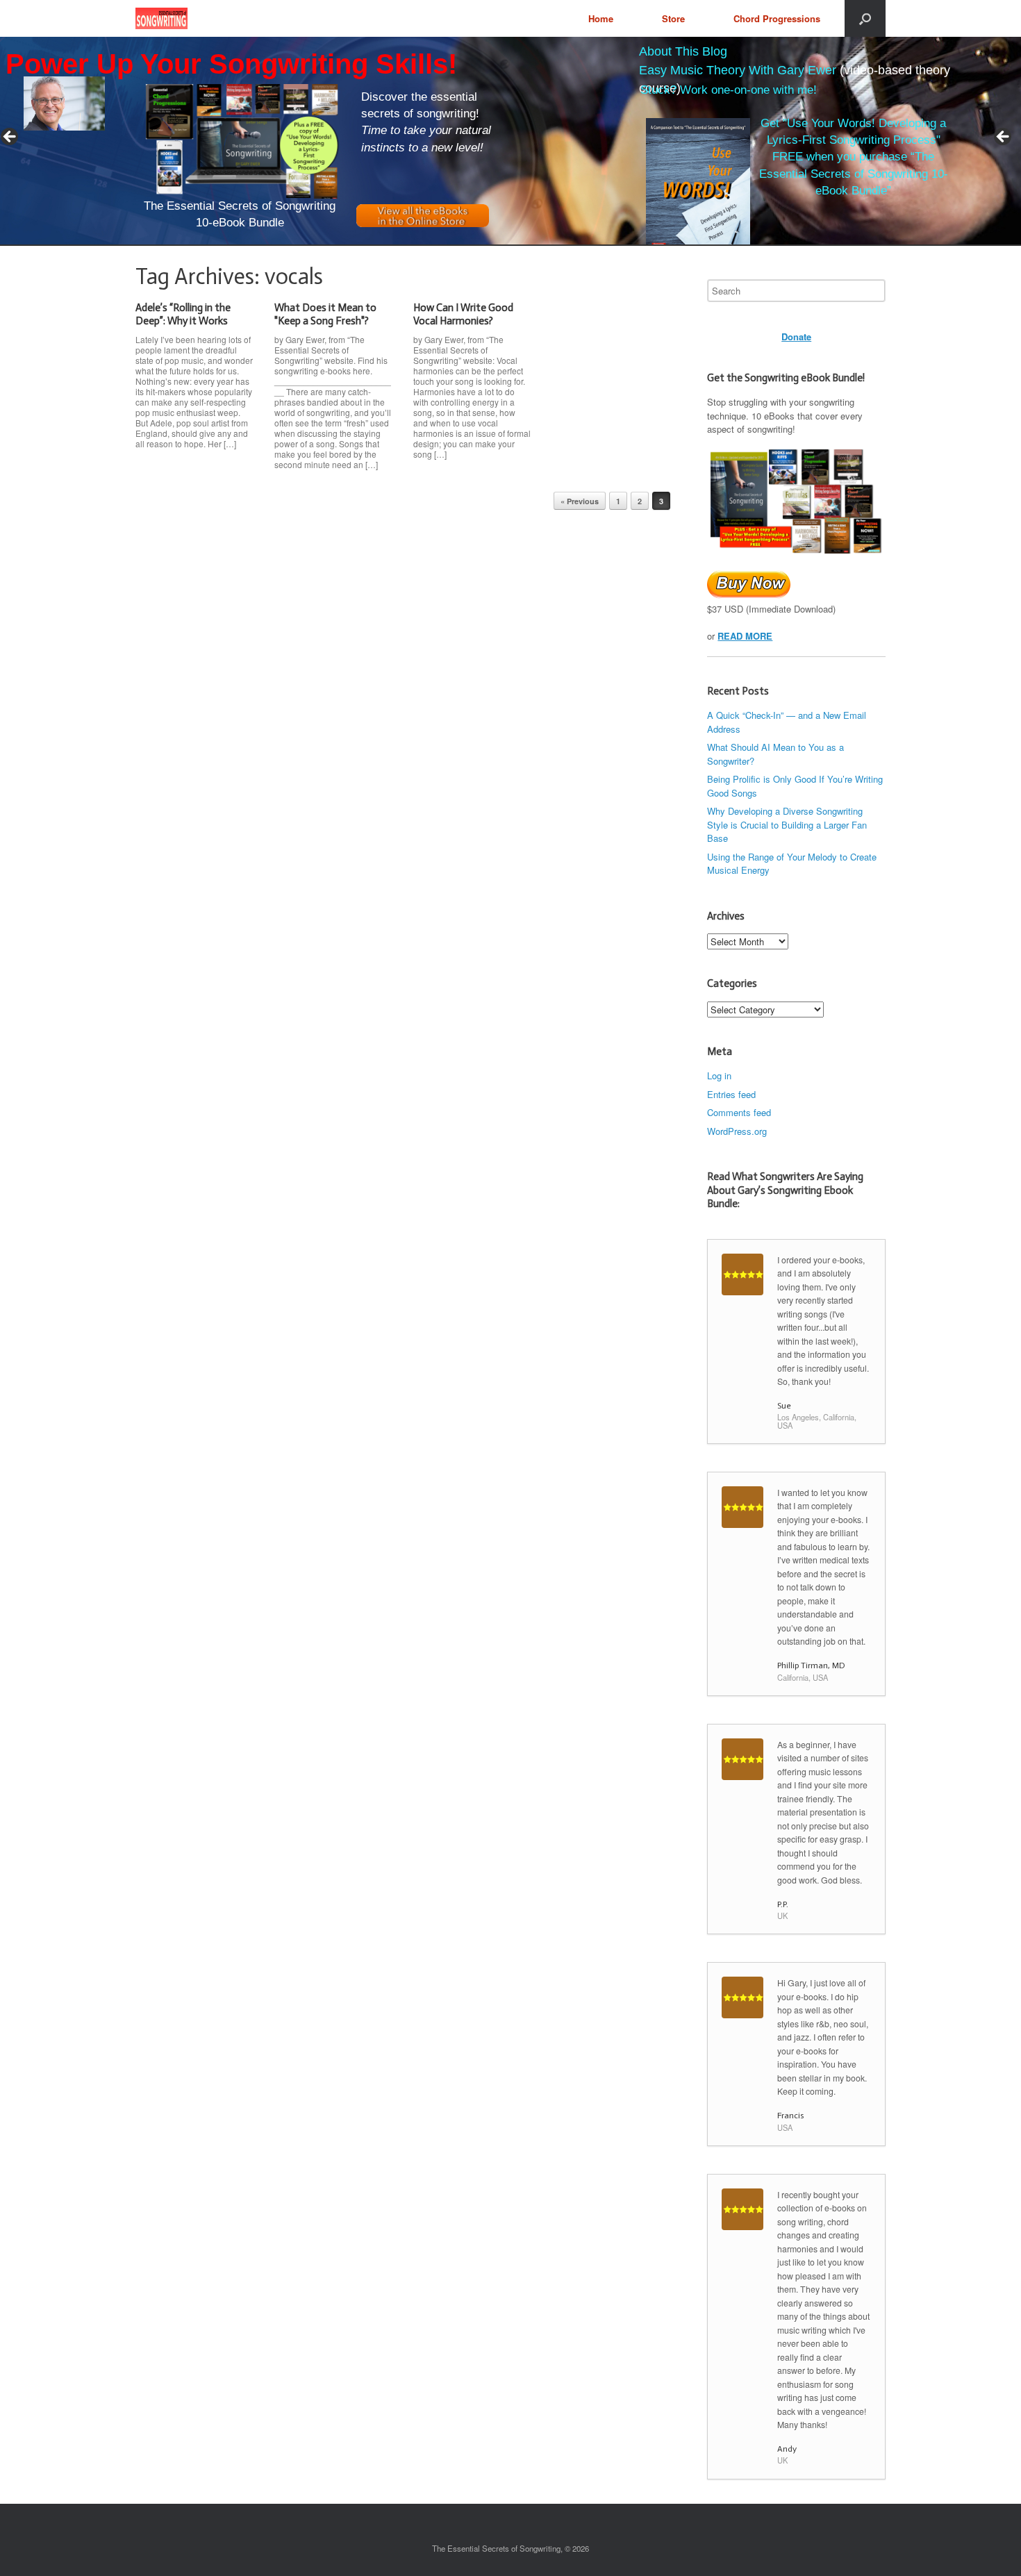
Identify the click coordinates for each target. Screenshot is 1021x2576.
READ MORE (745, 636)
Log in (719, 1075)
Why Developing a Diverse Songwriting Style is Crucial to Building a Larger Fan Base (787, 824)
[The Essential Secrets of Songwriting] (161, 18)
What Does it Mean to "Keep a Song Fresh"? (325, 315)
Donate (796, 336)
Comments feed (739, 1112)
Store (673, 18)
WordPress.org (737, 1131)
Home (601, 18)
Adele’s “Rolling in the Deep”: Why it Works (183, 315)
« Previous (580, 501)
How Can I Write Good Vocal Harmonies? (463, 315)
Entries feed (731, 1094)
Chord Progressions (777, 18)
